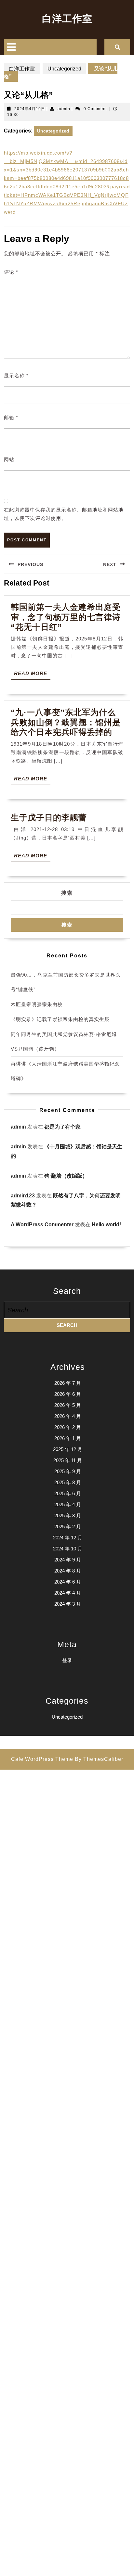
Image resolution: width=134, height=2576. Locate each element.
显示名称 (16, 376)
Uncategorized (64, 69)
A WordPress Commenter (42, 1225)
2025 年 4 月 (68, 1504)
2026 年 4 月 (68, 1416)
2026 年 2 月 (68, 1427)
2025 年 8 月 (68, 1482)
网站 (9, 459)
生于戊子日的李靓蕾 (49, 817)
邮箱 (11, 417)
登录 (67, 1660)
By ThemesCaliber (99, 1759)
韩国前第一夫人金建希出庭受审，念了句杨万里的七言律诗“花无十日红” (66, 617)
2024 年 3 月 (68, 1604)
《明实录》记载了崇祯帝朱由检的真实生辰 (60, 1019)
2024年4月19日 (30, 109)
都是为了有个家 (62, 1127)
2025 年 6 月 (68, 1493)
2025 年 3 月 (68, 1515)
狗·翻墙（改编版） (66, 1176)
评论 (11, 272)
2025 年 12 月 (68, 1449)
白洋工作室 (67, 19)
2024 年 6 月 (68, 1582)
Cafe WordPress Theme (42, 1759)
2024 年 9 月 (68, 1560)
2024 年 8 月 (68, 1571)
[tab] (11, 47)
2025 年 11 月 (68, 1460)
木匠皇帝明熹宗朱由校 (37, 1004)
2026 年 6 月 (68, 1394)
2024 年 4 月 (68, 1593)
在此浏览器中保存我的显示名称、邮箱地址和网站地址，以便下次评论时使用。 (64, 514)
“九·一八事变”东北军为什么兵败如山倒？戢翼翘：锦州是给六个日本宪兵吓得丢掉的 (66, 722)
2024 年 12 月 (68, 1538)
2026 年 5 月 (68, 1405)
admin (64, 109)
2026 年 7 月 (68, 1383)
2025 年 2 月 (68, 1527)
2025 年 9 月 (68, 1471)
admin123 (23, 1196)
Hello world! (106, 1225)
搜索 (67, 893)
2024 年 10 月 (68, 1549)
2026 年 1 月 (68, 1438)
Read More (32, 675)
